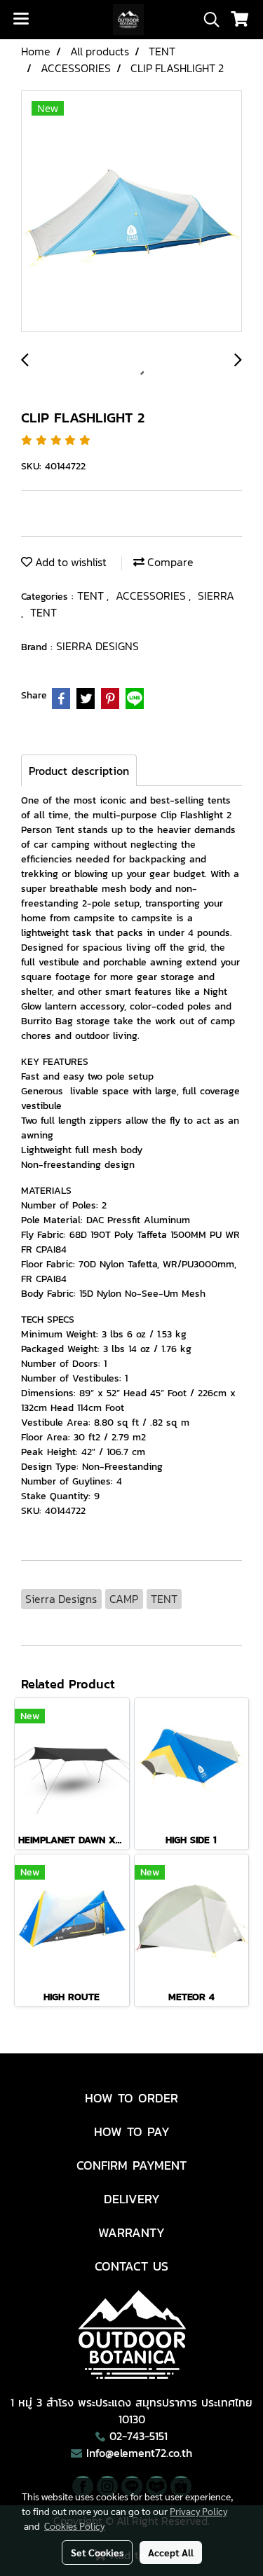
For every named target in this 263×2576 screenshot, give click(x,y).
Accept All (171, 2552)
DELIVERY (132, 2199)
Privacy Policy (198, 2511)
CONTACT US (131, 2266)
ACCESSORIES (152, 595)
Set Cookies (97, 2552)
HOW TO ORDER (131, 2098)
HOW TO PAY (132, 2131)
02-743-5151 (139, 2436)
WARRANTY (131, 2232)
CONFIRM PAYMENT (131, 2165)
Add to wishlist (69, 562)
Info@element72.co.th (139, 2453)
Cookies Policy (74, 2526)
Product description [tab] (79, 771)
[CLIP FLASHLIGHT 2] (131, 212)
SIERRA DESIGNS (97, 646)
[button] (207, 20)
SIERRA (216, 595)
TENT (92, 595)
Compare (169, 562)
